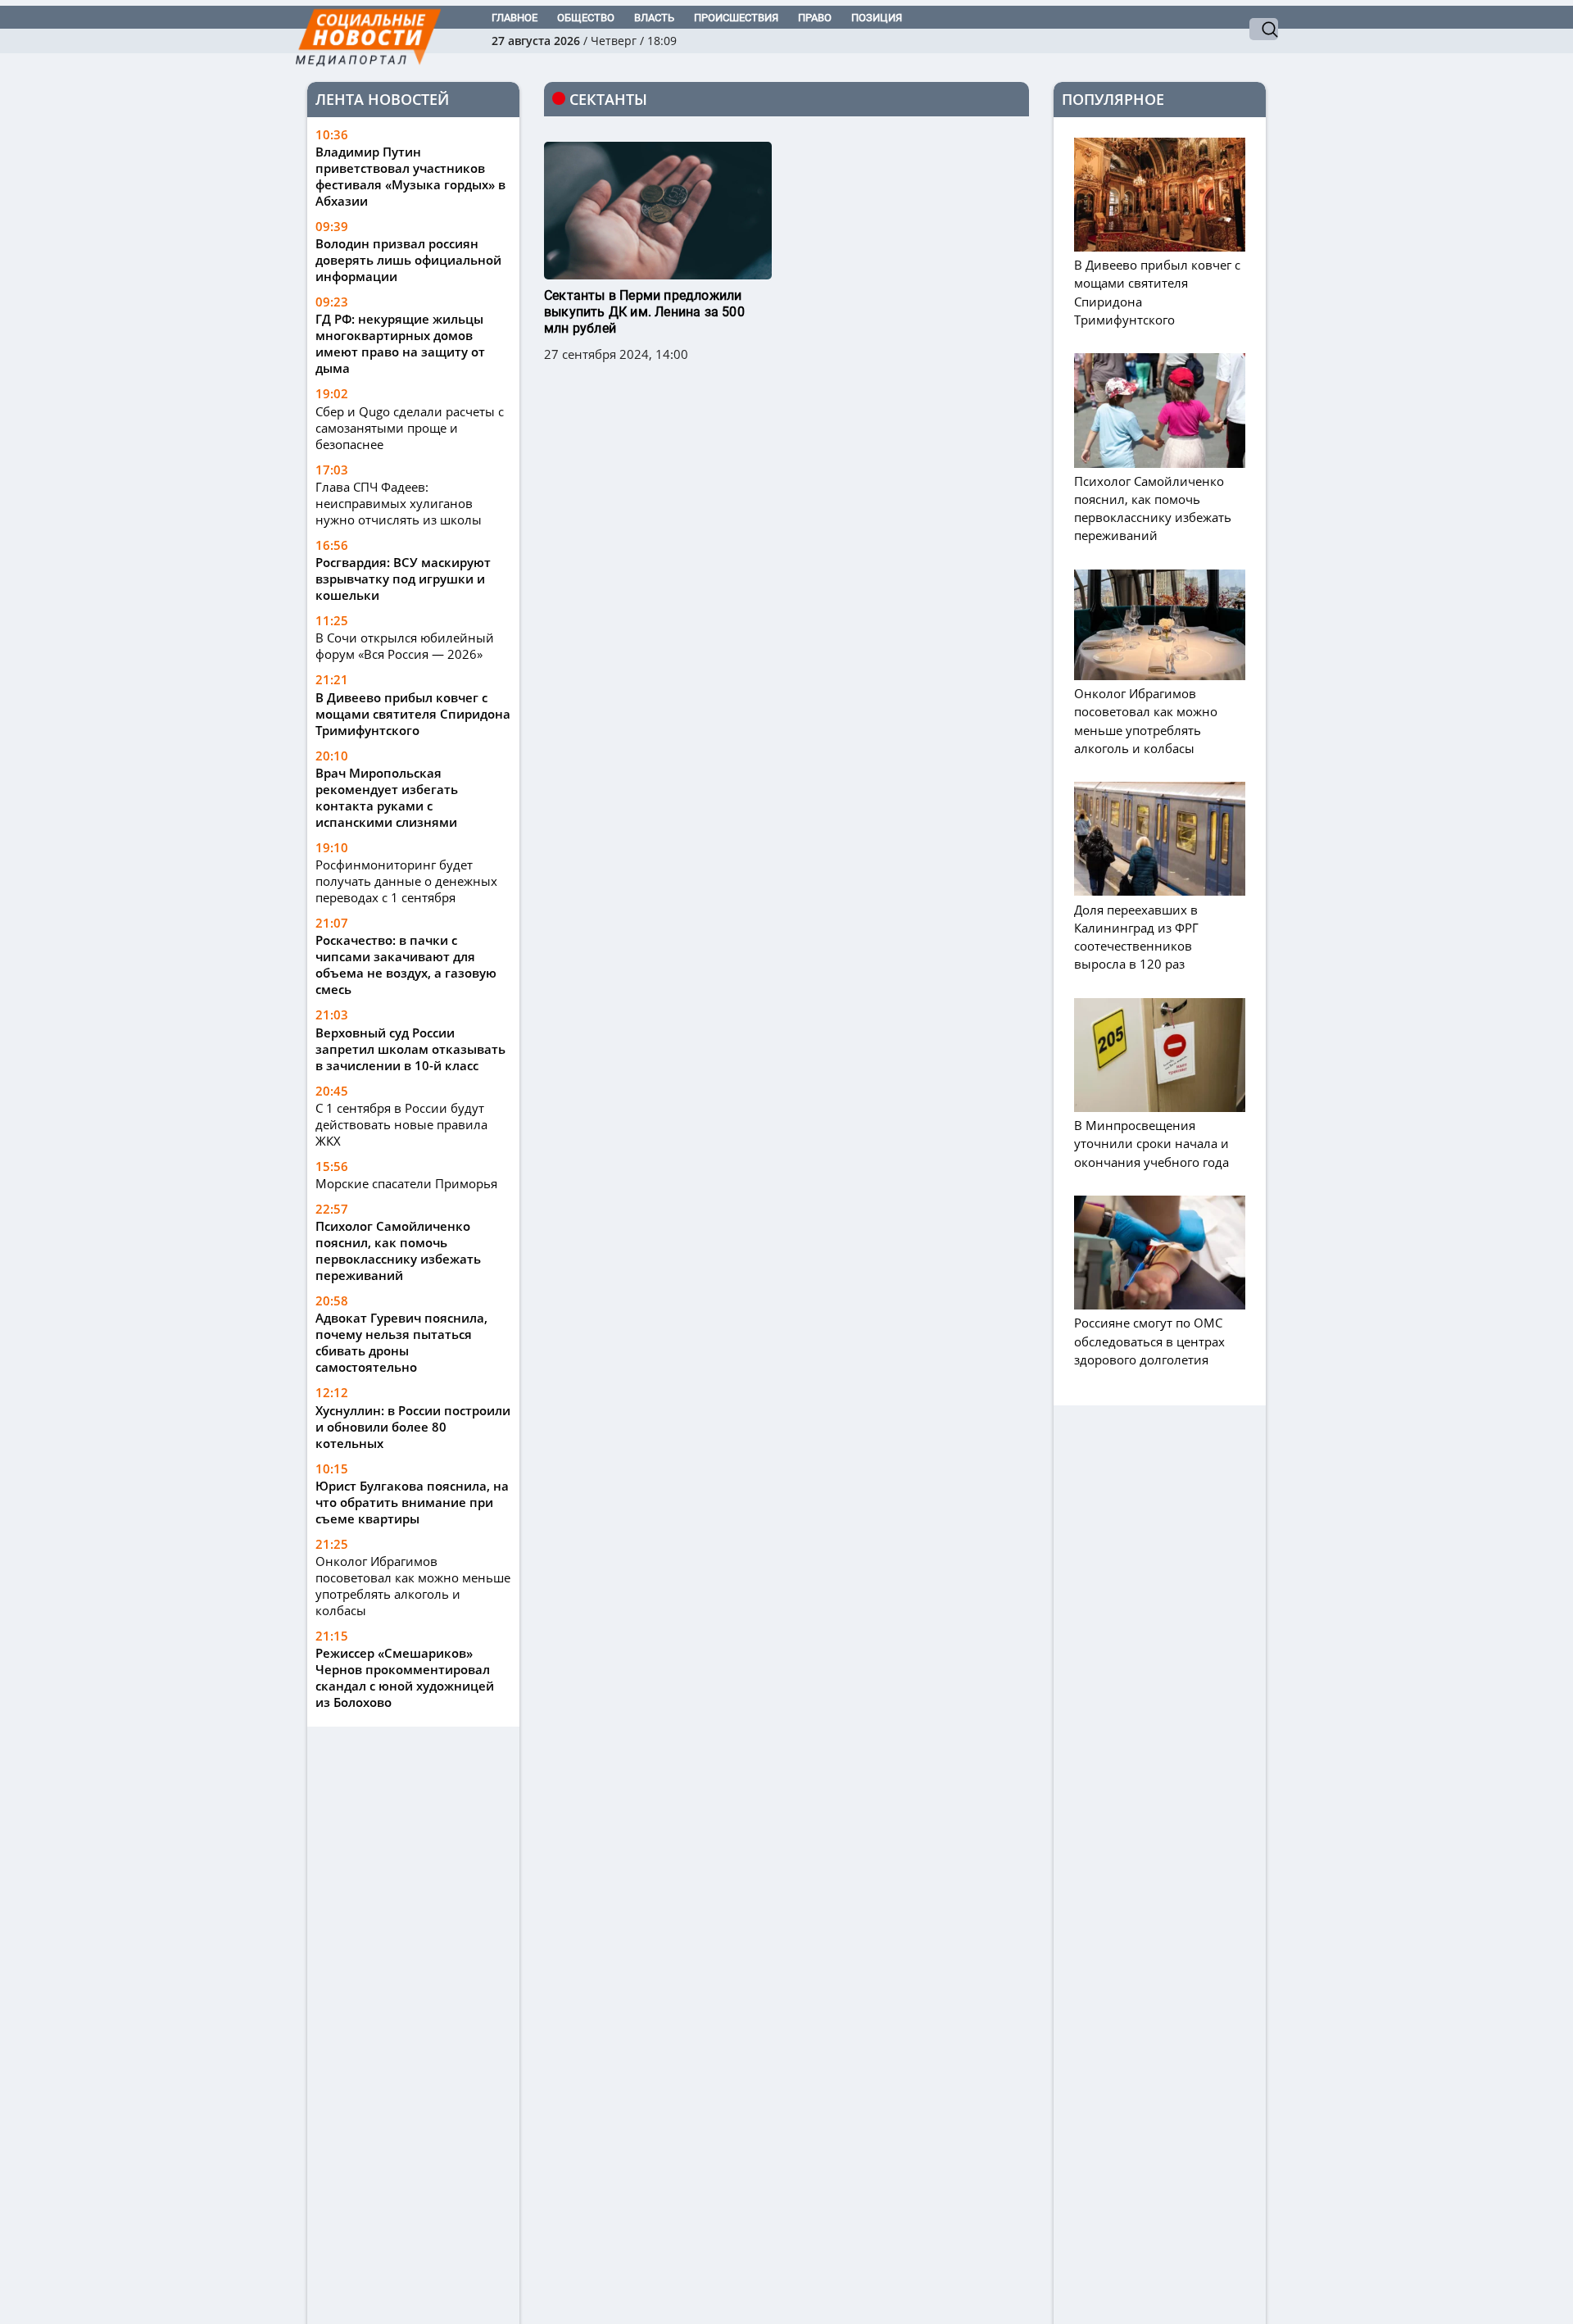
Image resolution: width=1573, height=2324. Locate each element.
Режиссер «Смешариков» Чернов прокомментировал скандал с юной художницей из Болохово (405, 1677)
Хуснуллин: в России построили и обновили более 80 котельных (413, 1427)
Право (815, 18)
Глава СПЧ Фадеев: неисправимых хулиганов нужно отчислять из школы (399, 503)
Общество (586, 18)
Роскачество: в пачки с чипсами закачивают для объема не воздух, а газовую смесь (406, 965)
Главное (515, 18)
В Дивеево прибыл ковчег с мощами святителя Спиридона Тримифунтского (413, 714)
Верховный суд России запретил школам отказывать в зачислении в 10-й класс (410, 1049)
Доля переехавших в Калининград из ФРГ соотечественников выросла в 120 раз (1136, 937)
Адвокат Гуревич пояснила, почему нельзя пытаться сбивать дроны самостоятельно (401, 1342)
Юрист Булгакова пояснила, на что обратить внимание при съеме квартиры (412, 1502)
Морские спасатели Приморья (406, 1183)
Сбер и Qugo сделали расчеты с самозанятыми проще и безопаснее (410, 428)
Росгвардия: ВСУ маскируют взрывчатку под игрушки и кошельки (403, 579)
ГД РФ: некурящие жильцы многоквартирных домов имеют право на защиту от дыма (400, 343)
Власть (654, 18)
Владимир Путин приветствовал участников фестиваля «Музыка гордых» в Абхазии (410, 176)
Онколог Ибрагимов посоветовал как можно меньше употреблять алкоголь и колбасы (413, 1586)
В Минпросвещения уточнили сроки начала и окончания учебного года (1151, 1143)
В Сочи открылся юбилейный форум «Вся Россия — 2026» (405, 646)
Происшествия (736, 18)
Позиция (877, 18)
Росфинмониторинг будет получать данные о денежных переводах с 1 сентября (406, 881)
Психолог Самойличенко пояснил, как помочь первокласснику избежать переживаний (398, 1251)
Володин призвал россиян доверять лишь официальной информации (408, 260)
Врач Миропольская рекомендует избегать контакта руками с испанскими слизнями (387, 797)
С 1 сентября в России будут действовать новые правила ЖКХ (401, 1124)
